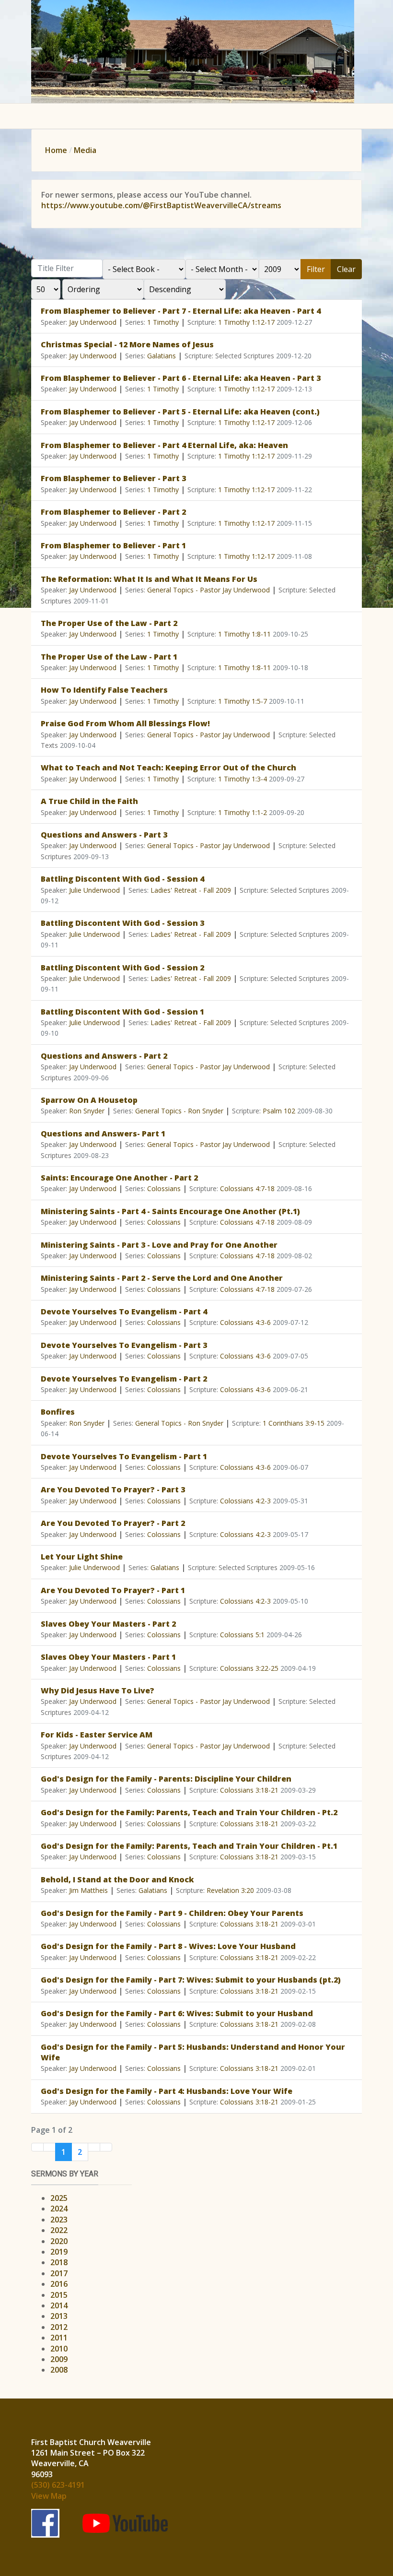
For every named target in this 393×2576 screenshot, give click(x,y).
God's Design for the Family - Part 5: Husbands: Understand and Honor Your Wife (193, 2052)
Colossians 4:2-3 (245, 1501)
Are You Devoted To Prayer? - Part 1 (113, 1590)
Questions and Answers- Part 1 (103, 1134)
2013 (59, 2316)
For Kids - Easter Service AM (97, 1735)
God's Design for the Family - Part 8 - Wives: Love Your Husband (168, 1946)
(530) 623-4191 (58, 2485)
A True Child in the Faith (89, 801)
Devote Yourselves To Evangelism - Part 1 (124, 1456)
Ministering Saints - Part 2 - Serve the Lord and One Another (162, 1278)
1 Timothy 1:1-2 (243, 812)
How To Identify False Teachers (104, 690)
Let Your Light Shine (82, 1557)
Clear (346, 269)
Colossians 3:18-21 (249, 1790)
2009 (59, 2359)
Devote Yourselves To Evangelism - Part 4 (124, 1312)
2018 (59, 2262)
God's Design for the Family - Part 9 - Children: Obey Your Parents (172, 1913)
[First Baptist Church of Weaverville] (193, 51)
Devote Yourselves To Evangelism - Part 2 (124, 1379)
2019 (59, 2252)
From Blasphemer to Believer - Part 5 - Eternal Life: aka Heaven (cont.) (180, 412)
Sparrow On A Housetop (89, 1100)
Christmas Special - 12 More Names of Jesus (127, 344)
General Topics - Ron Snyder (179, 1111)
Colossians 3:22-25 (249, 1668)
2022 (59, 2230)
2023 (59, 2220)
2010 (59, 2349)
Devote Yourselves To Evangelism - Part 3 (124, 1345)
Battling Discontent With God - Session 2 (122, 968)
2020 (59, 2241)
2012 (59, 2327)
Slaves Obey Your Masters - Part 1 (108, 1657)
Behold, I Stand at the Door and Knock (117, 1879)
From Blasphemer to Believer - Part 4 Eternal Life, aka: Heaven (164, 445)
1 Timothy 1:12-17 (246, 322)
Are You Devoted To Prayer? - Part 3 (113, 1489)
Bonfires (58, 1412)
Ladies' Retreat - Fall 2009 (191, 890)
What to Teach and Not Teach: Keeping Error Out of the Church (168, 768)
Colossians (164, 1188)
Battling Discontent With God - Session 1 (122, 1012)
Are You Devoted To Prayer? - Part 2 (113, 1523)
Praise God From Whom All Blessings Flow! (125, 723)
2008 (59, 2370)
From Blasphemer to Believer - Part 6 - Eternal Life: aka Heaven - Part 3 (181, 378)
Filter (316, 269)
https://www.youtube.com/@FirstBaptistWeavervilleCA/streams (161, 205)
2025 (59, 2198)
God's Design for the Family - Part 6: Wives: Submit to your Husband (177, 2013)
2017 (59, 2273)
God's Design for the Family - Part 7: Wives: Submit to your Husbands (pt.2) (191, 1980)
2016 (59, 2284)
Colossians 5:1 (242, 1635)
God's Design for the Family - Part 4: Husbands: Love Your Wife (167, 2091)
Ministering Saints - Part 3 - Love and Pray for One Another (159, 1245)
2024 (59, 2209)
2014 (59, 2305)
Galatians (162, 356)
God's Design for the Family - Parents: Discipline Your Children (166, 1779)
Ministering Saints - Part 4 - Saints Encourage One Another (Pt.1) (170, 1211)
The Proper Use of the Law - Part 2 (109, 623)
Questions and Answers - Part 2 (104, 1056)
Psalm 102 (279, 1111)
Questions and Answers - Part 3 (104, 835)
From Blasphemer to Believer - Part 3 (113, 478)
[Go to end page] (106, 2147)
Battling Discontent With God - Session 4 (122, 879)
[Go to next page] (94, 2147)
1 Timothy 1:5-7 (243, 701)
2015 (59, 2295)
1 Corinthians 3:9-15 (294, 1423)
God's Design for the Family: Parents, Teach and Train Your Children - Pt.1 (189, 1846)
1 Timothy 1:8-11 (244, 634)
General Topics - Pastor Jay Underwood (208, 590)
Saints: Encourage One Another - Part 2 (119, 1178)
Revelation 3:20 (230, 1890)
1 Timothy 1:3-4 (243, 779)
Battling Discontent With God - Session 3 (122, 923)
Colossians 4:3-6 (245, 1322)
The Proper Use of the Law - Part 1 (109, 657)
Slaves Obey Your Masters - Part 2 (108, 1624)
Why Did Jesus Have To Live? (98, 1690)
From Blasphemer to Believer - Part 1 (113, 545)
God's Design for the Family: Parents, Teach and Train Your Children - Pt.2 (189, 1812)
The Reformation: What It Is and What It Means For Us (149, 579)
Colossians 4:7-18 (247, 1188)
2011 (59, 2338)
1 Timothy (163, 322)
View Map (49, 2496)
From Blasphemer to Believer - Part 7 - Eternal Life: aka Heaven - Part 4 (181, 311)
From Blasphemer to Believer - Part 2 (113, 512)
